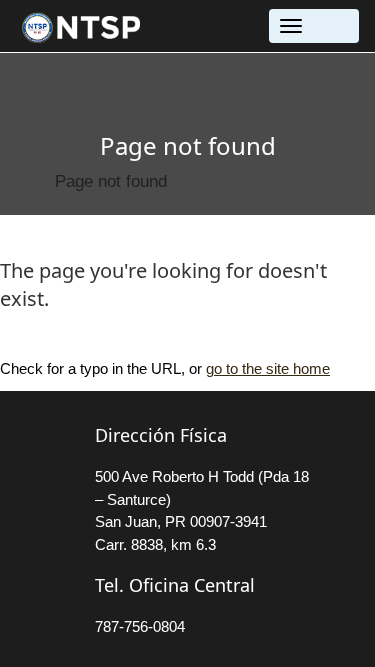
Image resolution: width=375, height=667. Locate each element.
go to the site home (268, 368)
